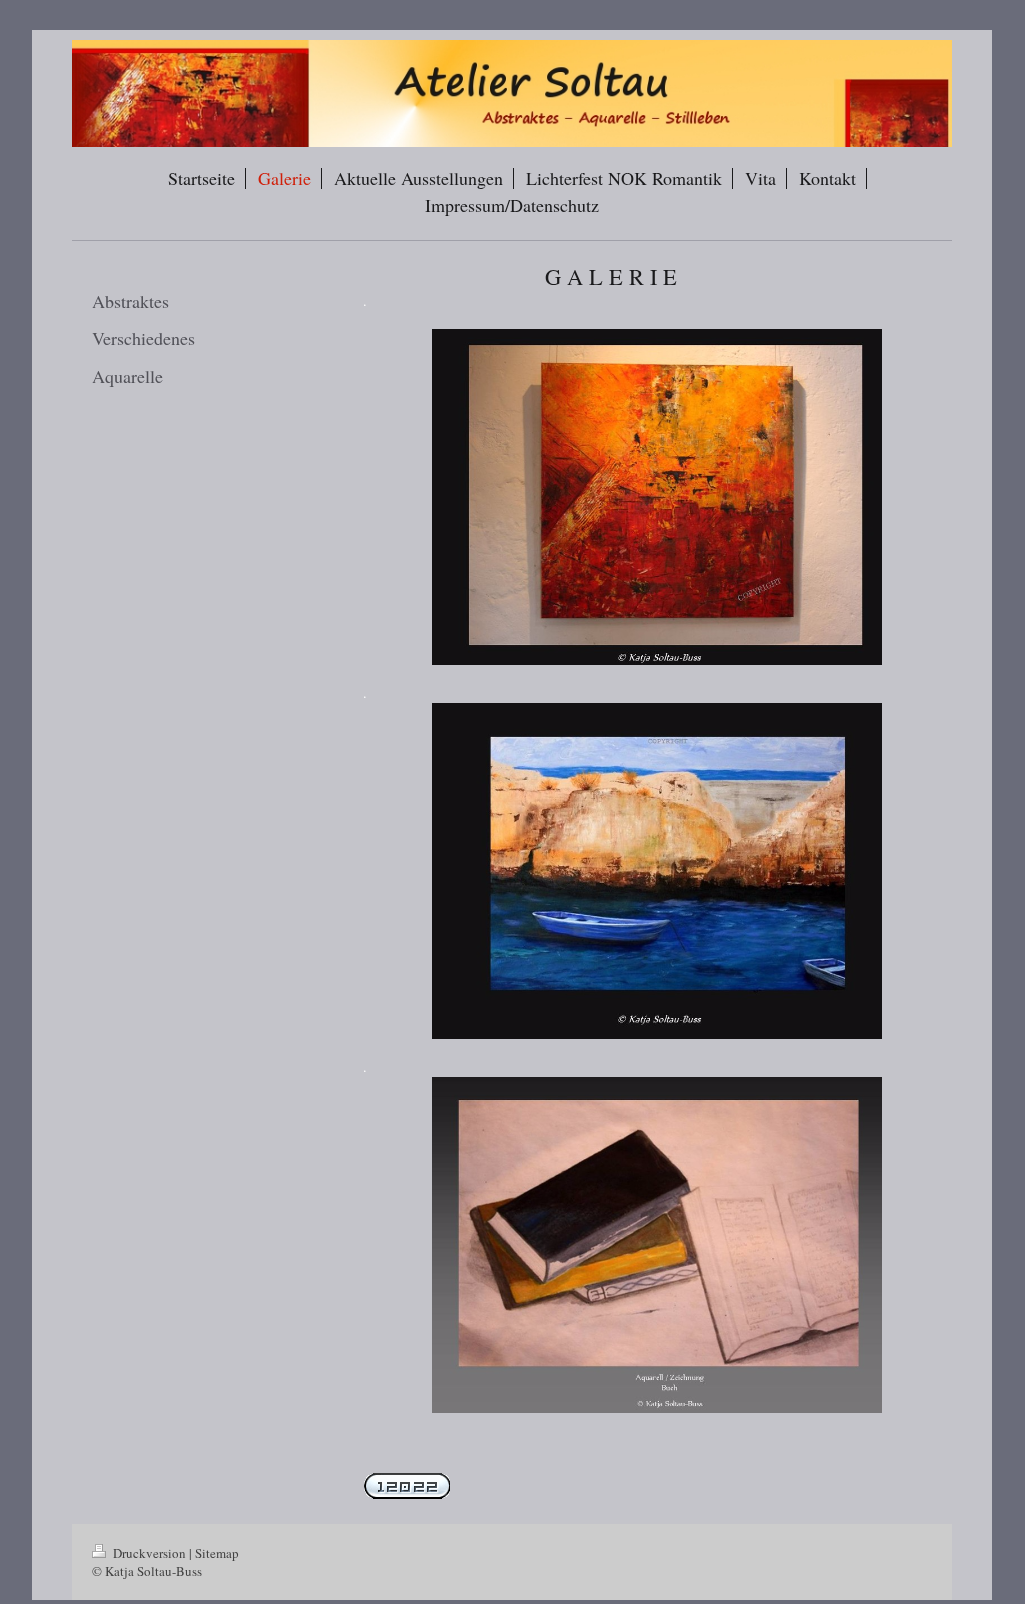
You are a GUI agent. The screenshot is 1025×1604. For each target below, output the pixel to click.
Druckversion (149, 1553)
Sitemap (217, 1553)
